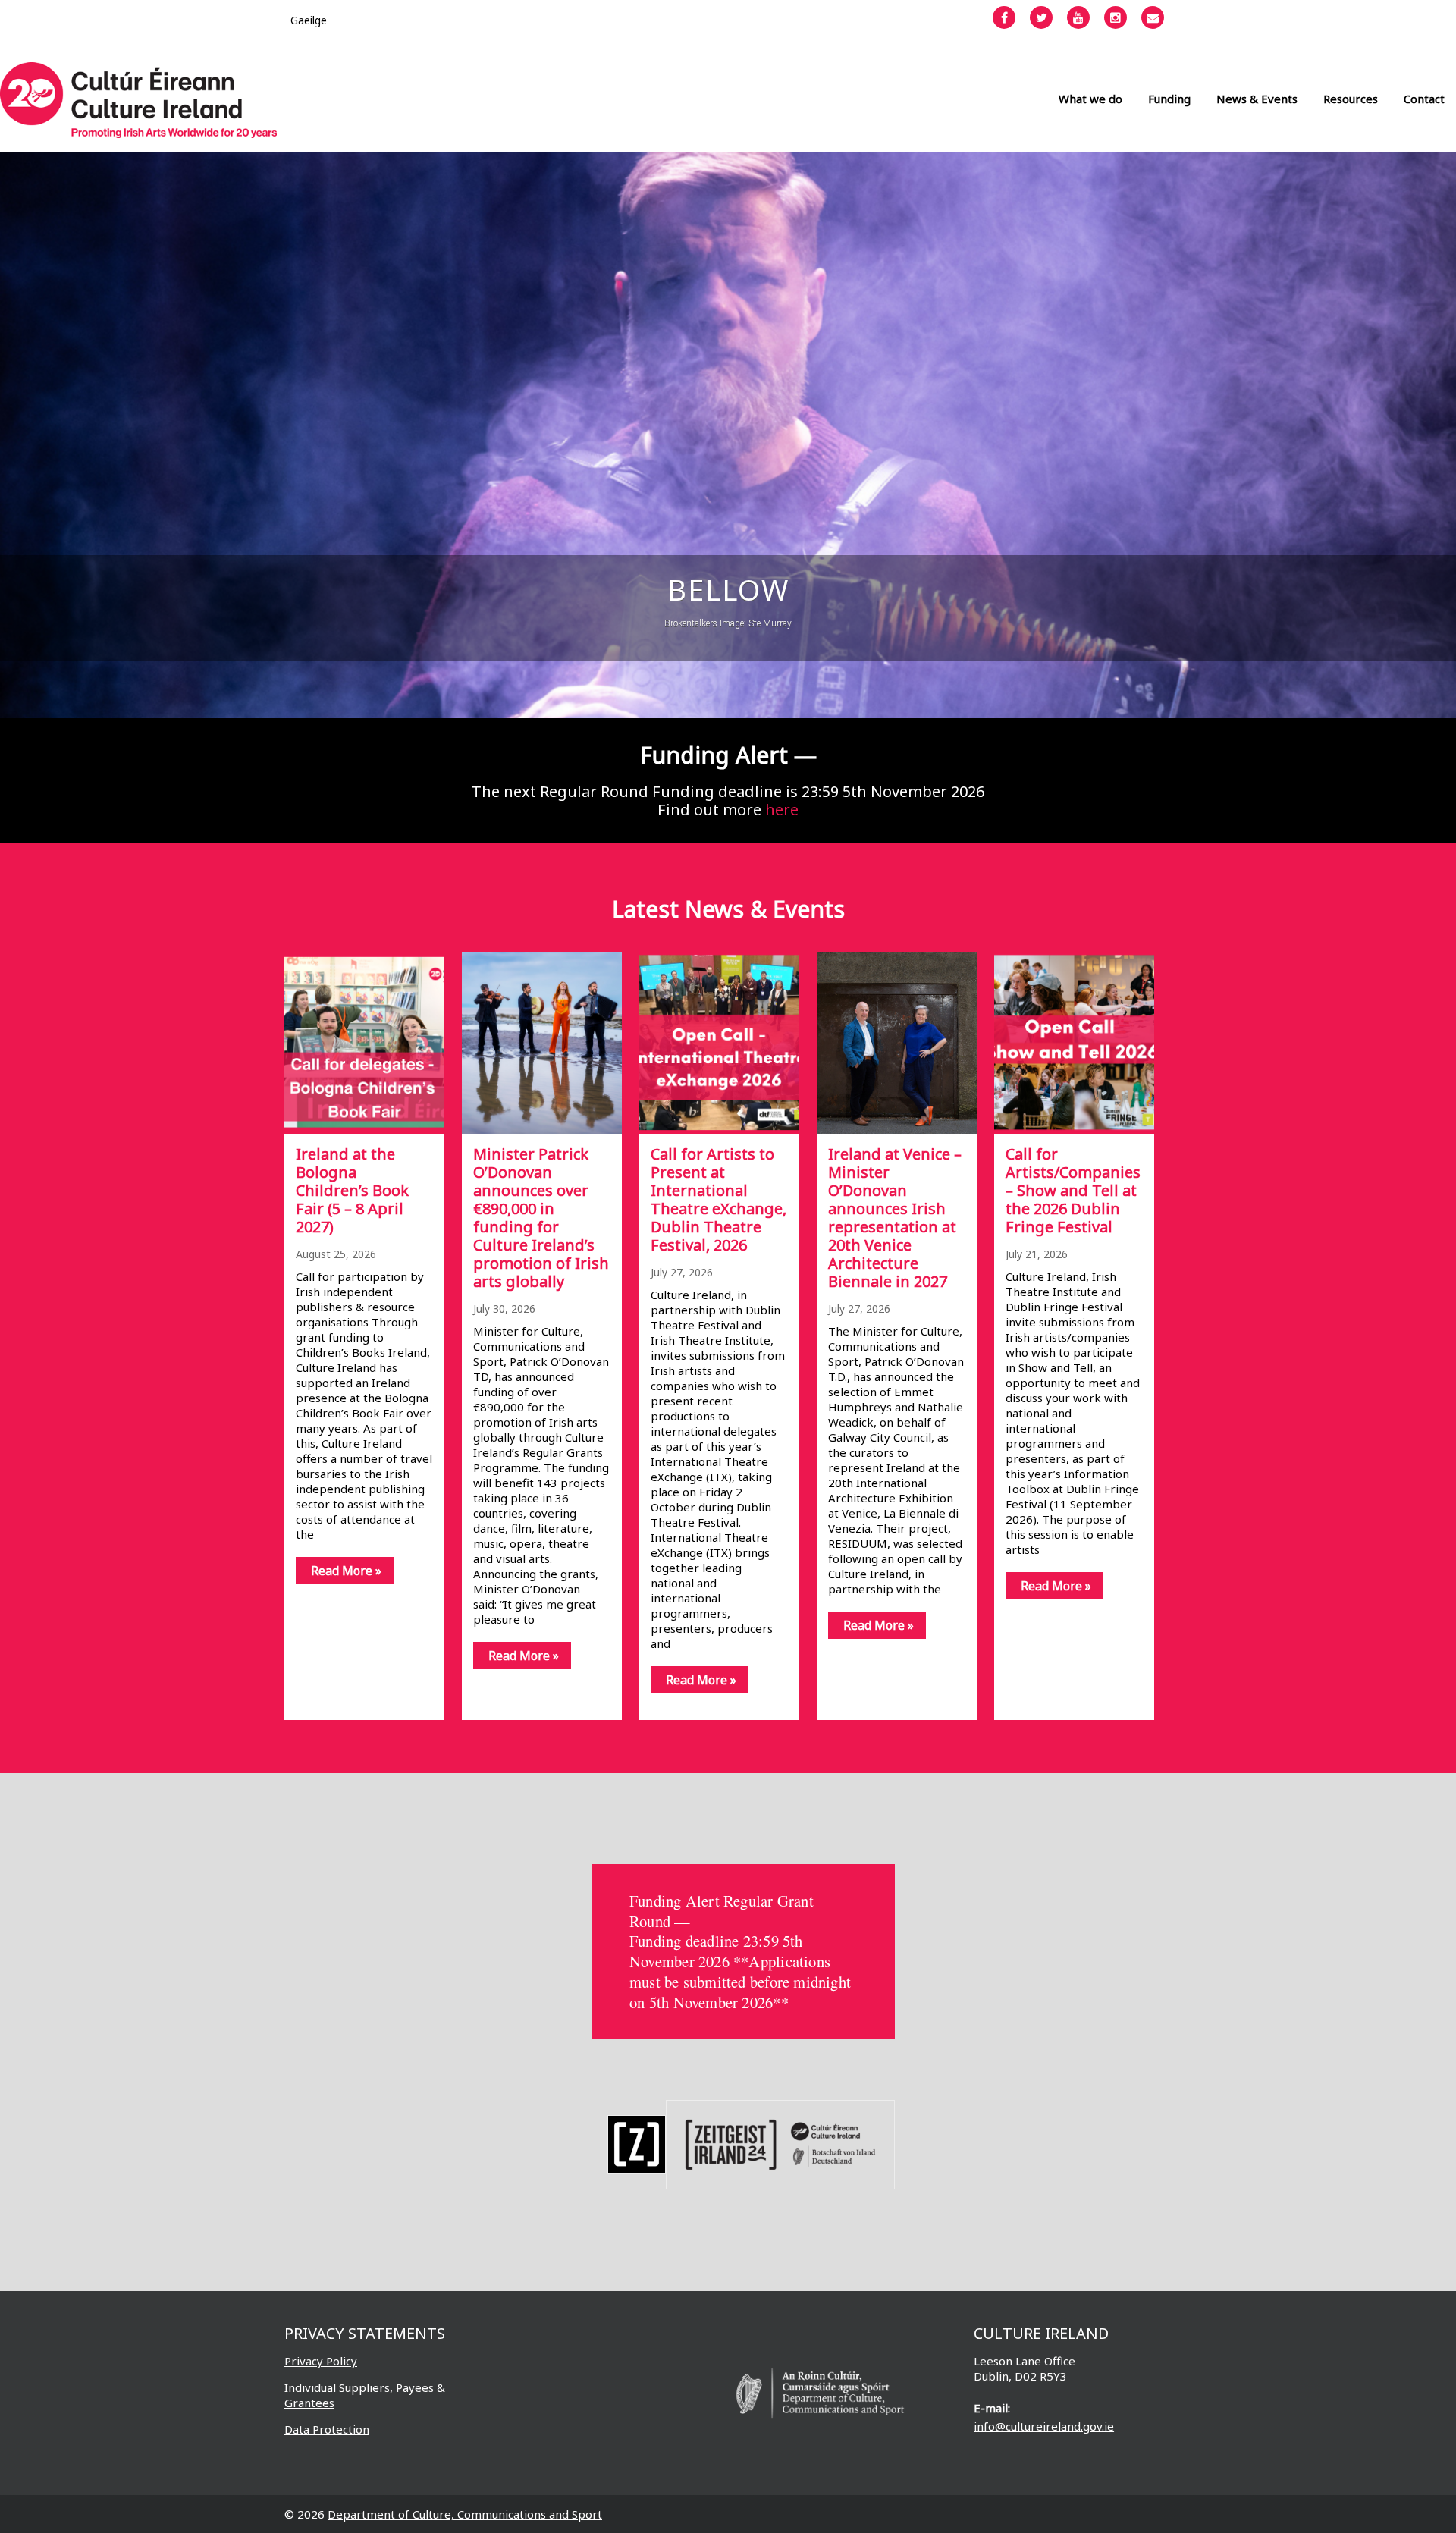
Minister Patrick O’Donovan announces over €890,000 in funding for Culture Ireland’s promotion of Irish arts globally (541, 1218)
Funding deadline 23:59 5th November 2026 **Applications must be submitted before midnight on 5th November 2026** (740, 1971)
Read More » (346, 1571)
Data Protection (327, 2429)
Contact (1424, 99)
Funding (1169, 99)
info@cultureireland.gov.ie (1044, 2426)
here (782, 810)
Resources (1351, 99)
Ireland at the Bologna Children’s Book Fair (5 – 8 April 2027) (352, 1190)
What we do (1090, 99)
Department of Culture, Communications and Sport (465, 2514)
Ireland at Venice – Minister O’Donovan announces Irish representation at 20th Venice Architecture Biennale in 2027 (895, 1218)
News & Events (1257, 99)
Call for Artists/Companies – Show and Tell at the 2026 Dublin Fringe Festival (1073, 1190)
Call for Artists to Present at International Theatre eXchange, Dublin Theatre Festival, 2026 (719, 1199)
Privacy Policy (321, 2361)
